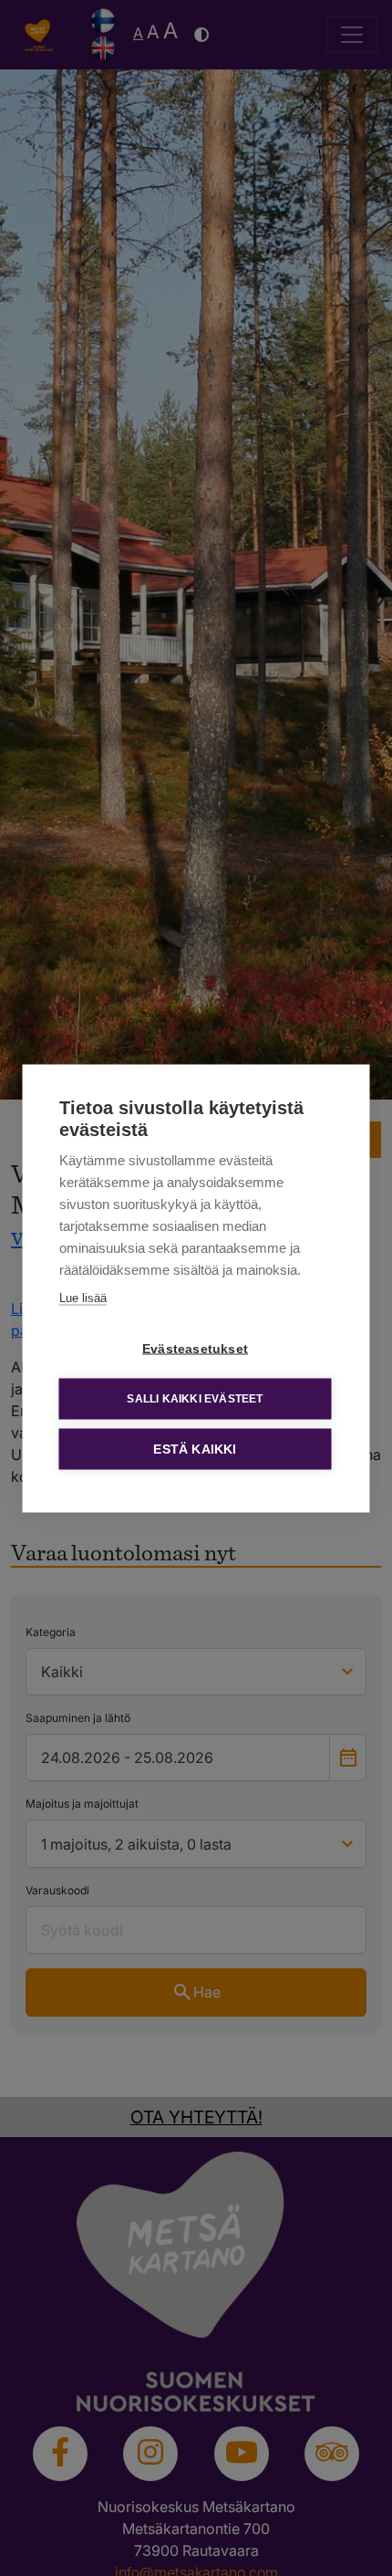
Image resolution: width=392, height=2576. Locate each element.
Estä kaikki (195, 1449)
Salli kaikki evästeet (195, 1399)
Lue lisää (83, 1297)
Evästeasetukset (195, 1348)
